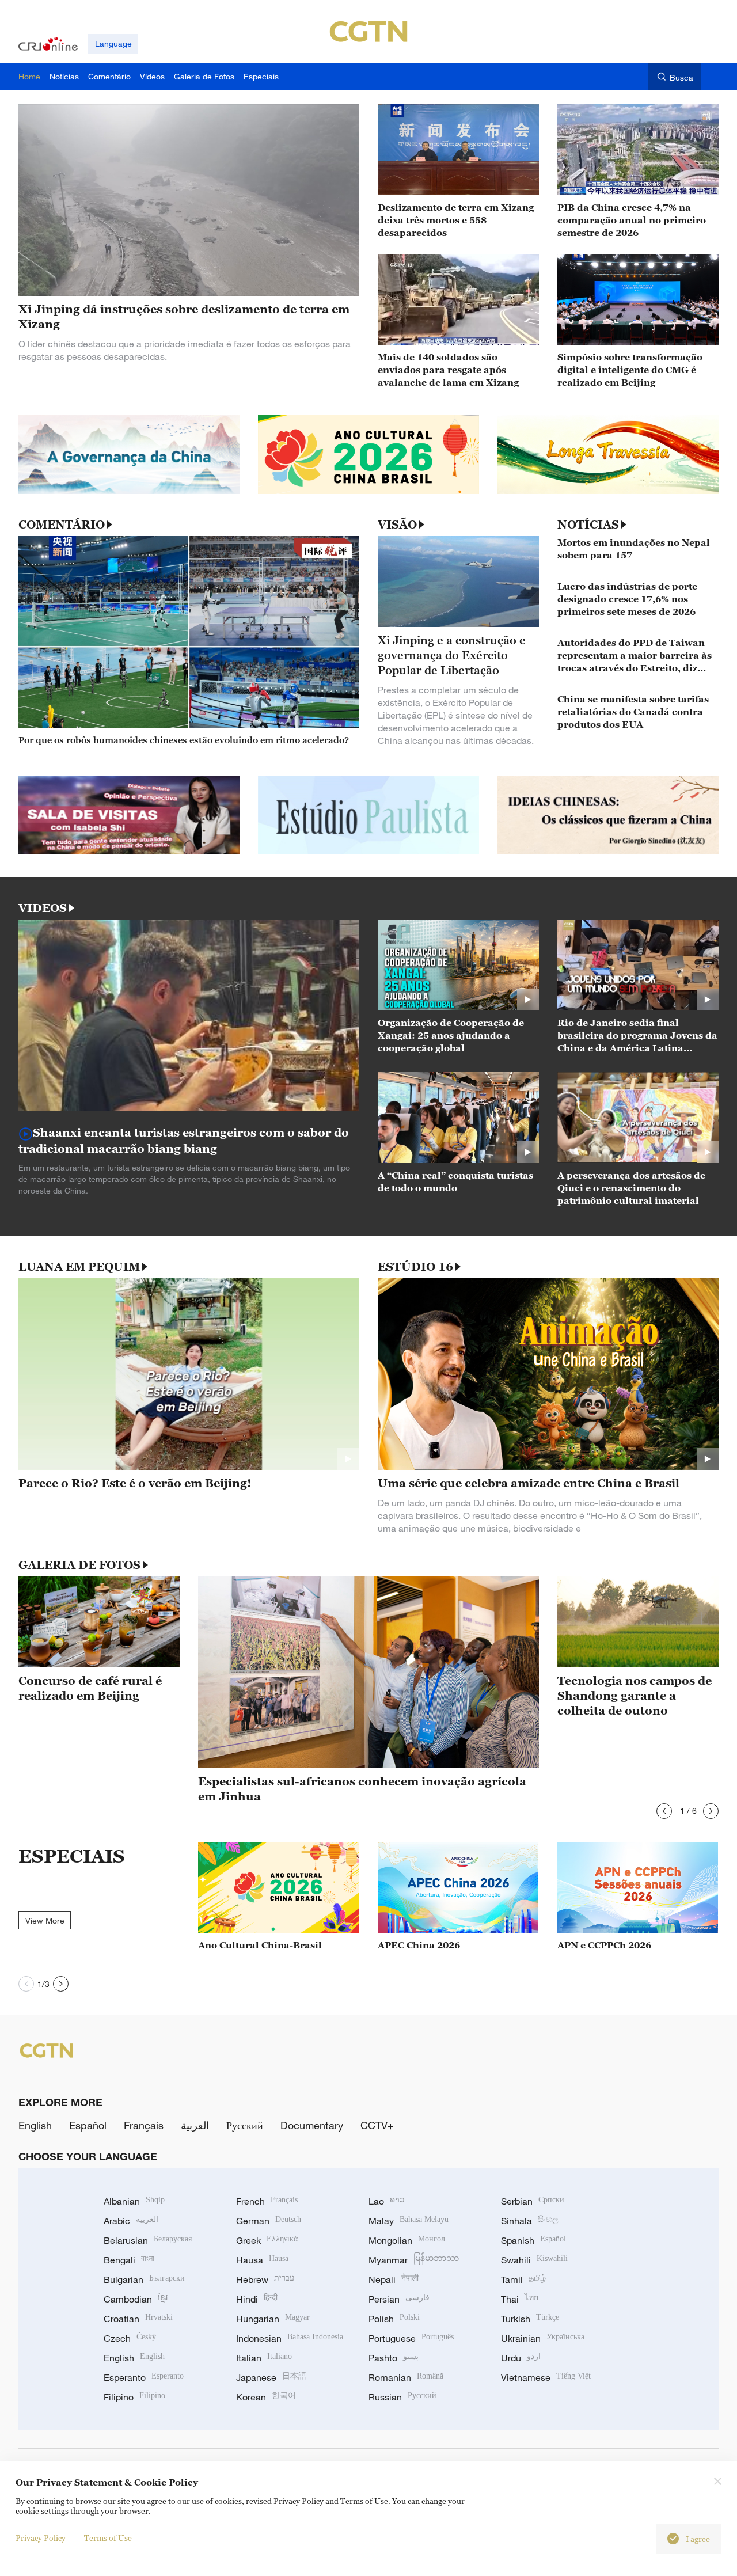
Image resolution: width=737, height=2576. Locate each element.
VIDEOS (43, 908)
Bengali (129, 2260)
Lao (387, 2201)
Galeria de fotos (79, 1565)
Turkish (530, 2319)
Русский (245, 2125)
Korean (266, 2397)
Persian (399, 2299)
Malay (409, 2221)
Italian (264, 2358)
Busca (681, 77)
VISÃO (397, 525)
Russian (402, 2397)
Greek (267, 2240)
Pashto (394, 2358)
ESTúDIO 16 (415, 1267)
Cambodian (136, 2299)
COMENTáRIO (62, 525)
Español (88, 2125)
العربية (195, 2125)
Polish (394, 2319)
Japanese (271, 2377)
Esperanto (144, 2377)
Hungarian (273, 2319)
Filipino (134, 2397)
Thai (520, 2299)
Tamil (523, 2279)
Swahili (534, 2260)
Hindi (257, 2299)
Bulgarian (144, 2279)
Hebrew (265, 2279)
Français (144, 2125)
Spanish (533, 2240)
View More (45, 1920)
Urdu (521, 2358)
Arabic (131, 2221)
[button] (664, 1811)
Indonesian (290, 2338)
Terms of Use (108, 2538)
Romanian (406, 2377)
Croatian (138, 2319)
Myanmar (414, 2260)
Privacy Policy (41, 2538)
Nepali (394, 2279)
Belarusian (148, 2240)
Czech (130, 2338)
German (269, 2221)
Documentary (312, 2125)
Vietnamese (546, 2377)
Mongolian (407, 2240)
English (35, 2125)
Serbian (533, 2201)
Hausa (262, 2260)
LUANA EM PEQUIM (79, 1267)
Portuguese (411, 2338)
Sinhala (530, 2221)
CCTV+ (377, 2125)
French (267, 2201)
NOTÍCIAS (588, 525)
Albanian (134, 2201)
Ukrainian (543, 2338)
